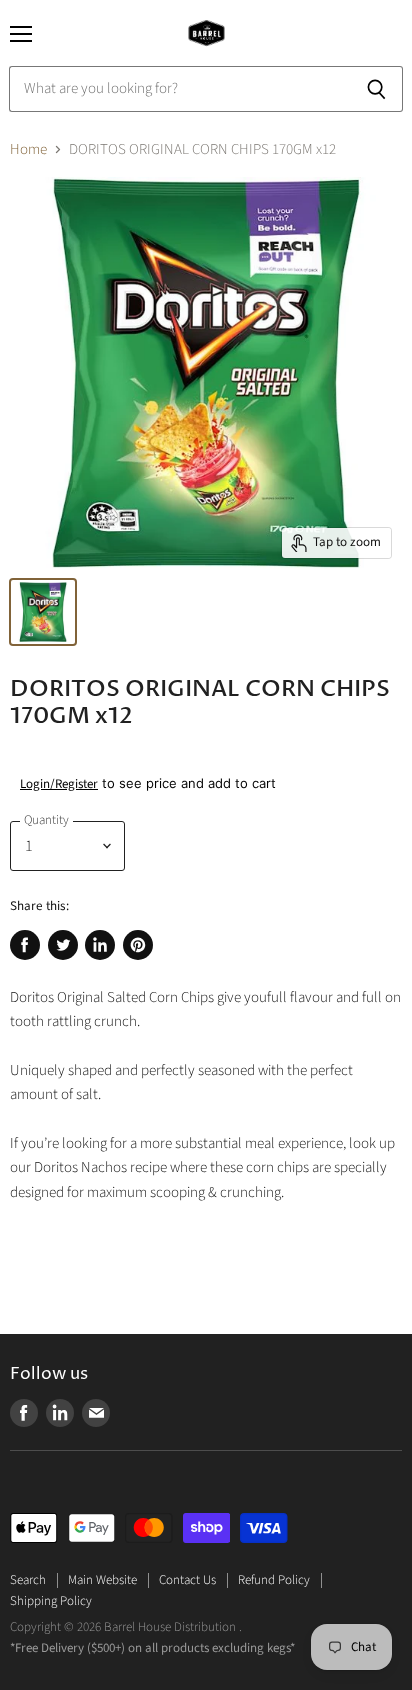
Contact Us (187, 1580)
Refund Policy (274, 1580)
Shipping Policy (51, 1601)
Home (28, 149)
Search (28, 1580)
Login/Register (59, 784)
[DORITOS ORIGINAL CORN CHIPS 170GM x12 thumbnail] (43, 612)
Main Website (102, 1580)
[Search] (376, 89)
